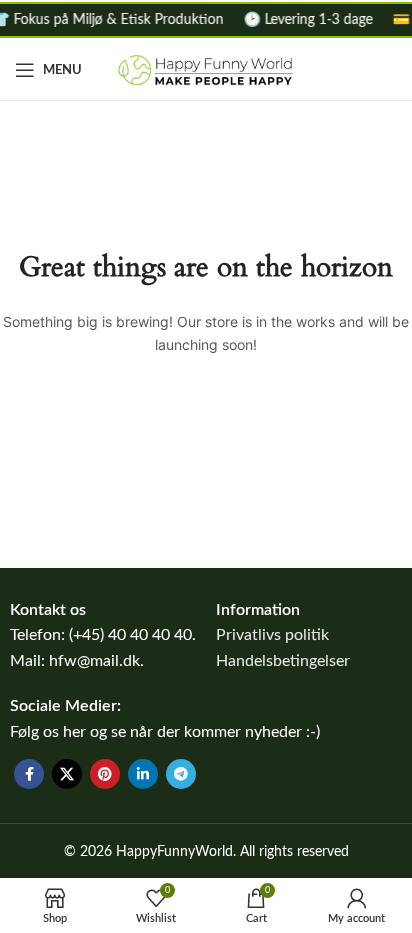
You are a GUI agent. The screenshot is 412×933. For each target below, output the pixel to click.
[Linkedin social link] (143, 774)
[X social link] (67, 774)
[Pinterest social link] (105, 774)
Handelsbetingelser (283, 661)
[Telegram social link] (181, 774)
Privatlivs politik (272, 635)
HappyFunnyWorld (174, 852)
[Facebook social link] (29, 774)
